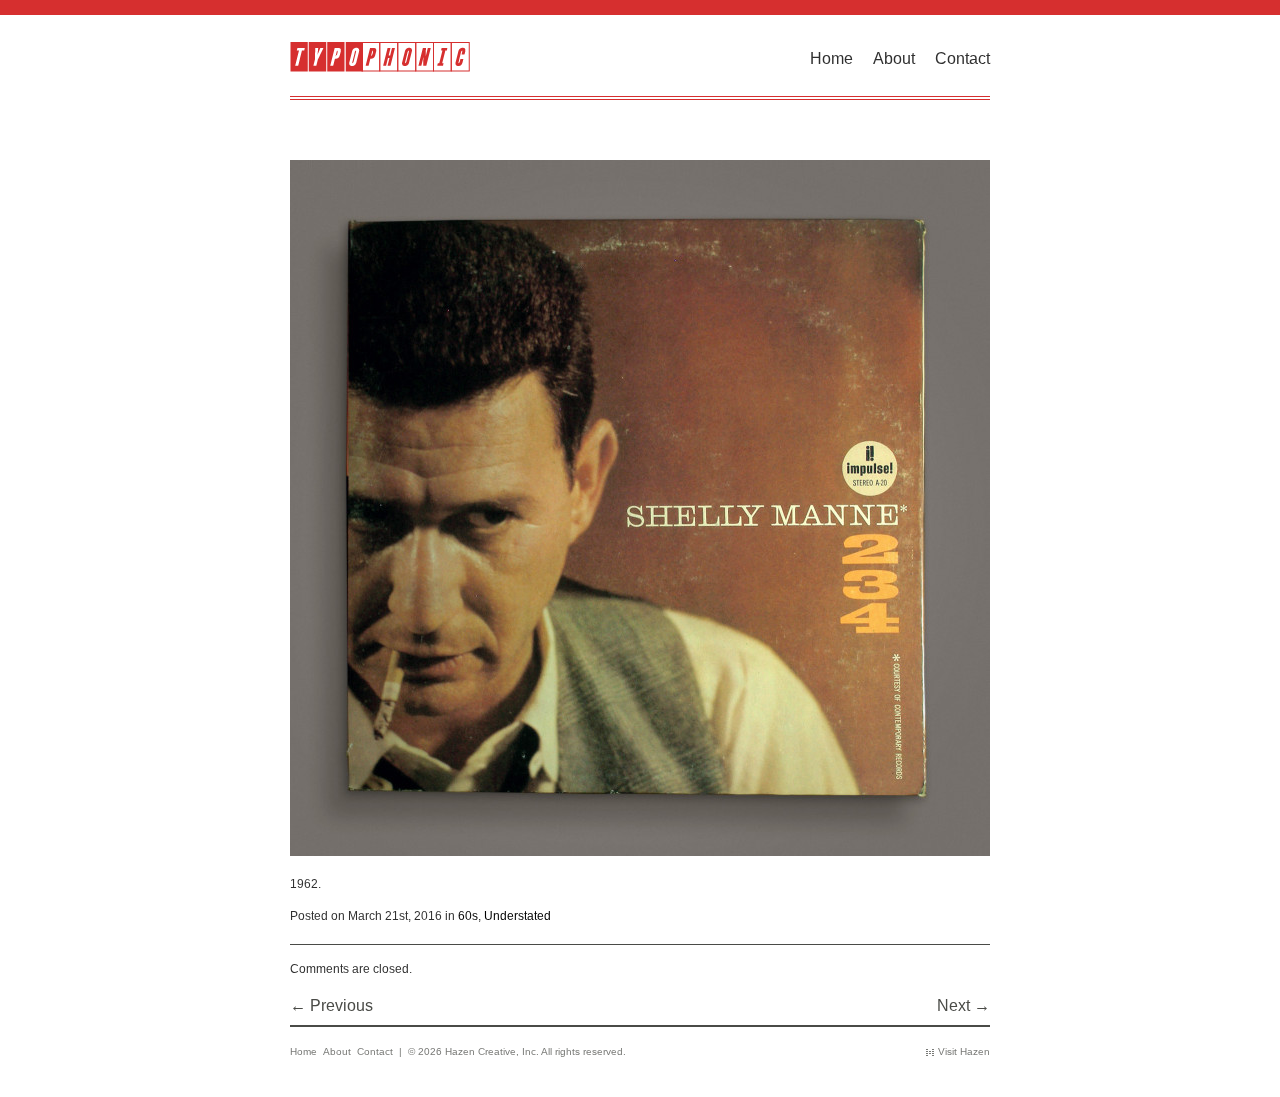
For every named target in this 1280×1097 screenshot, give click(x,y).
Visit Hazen (964, 1051)
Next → (963, 1005)
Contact (962, 58)
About (894, 58)
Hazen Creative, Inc (490, 1051)
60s (468, 916)
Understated (517, 916)
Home (831, 58)
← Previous (331, 1005)
